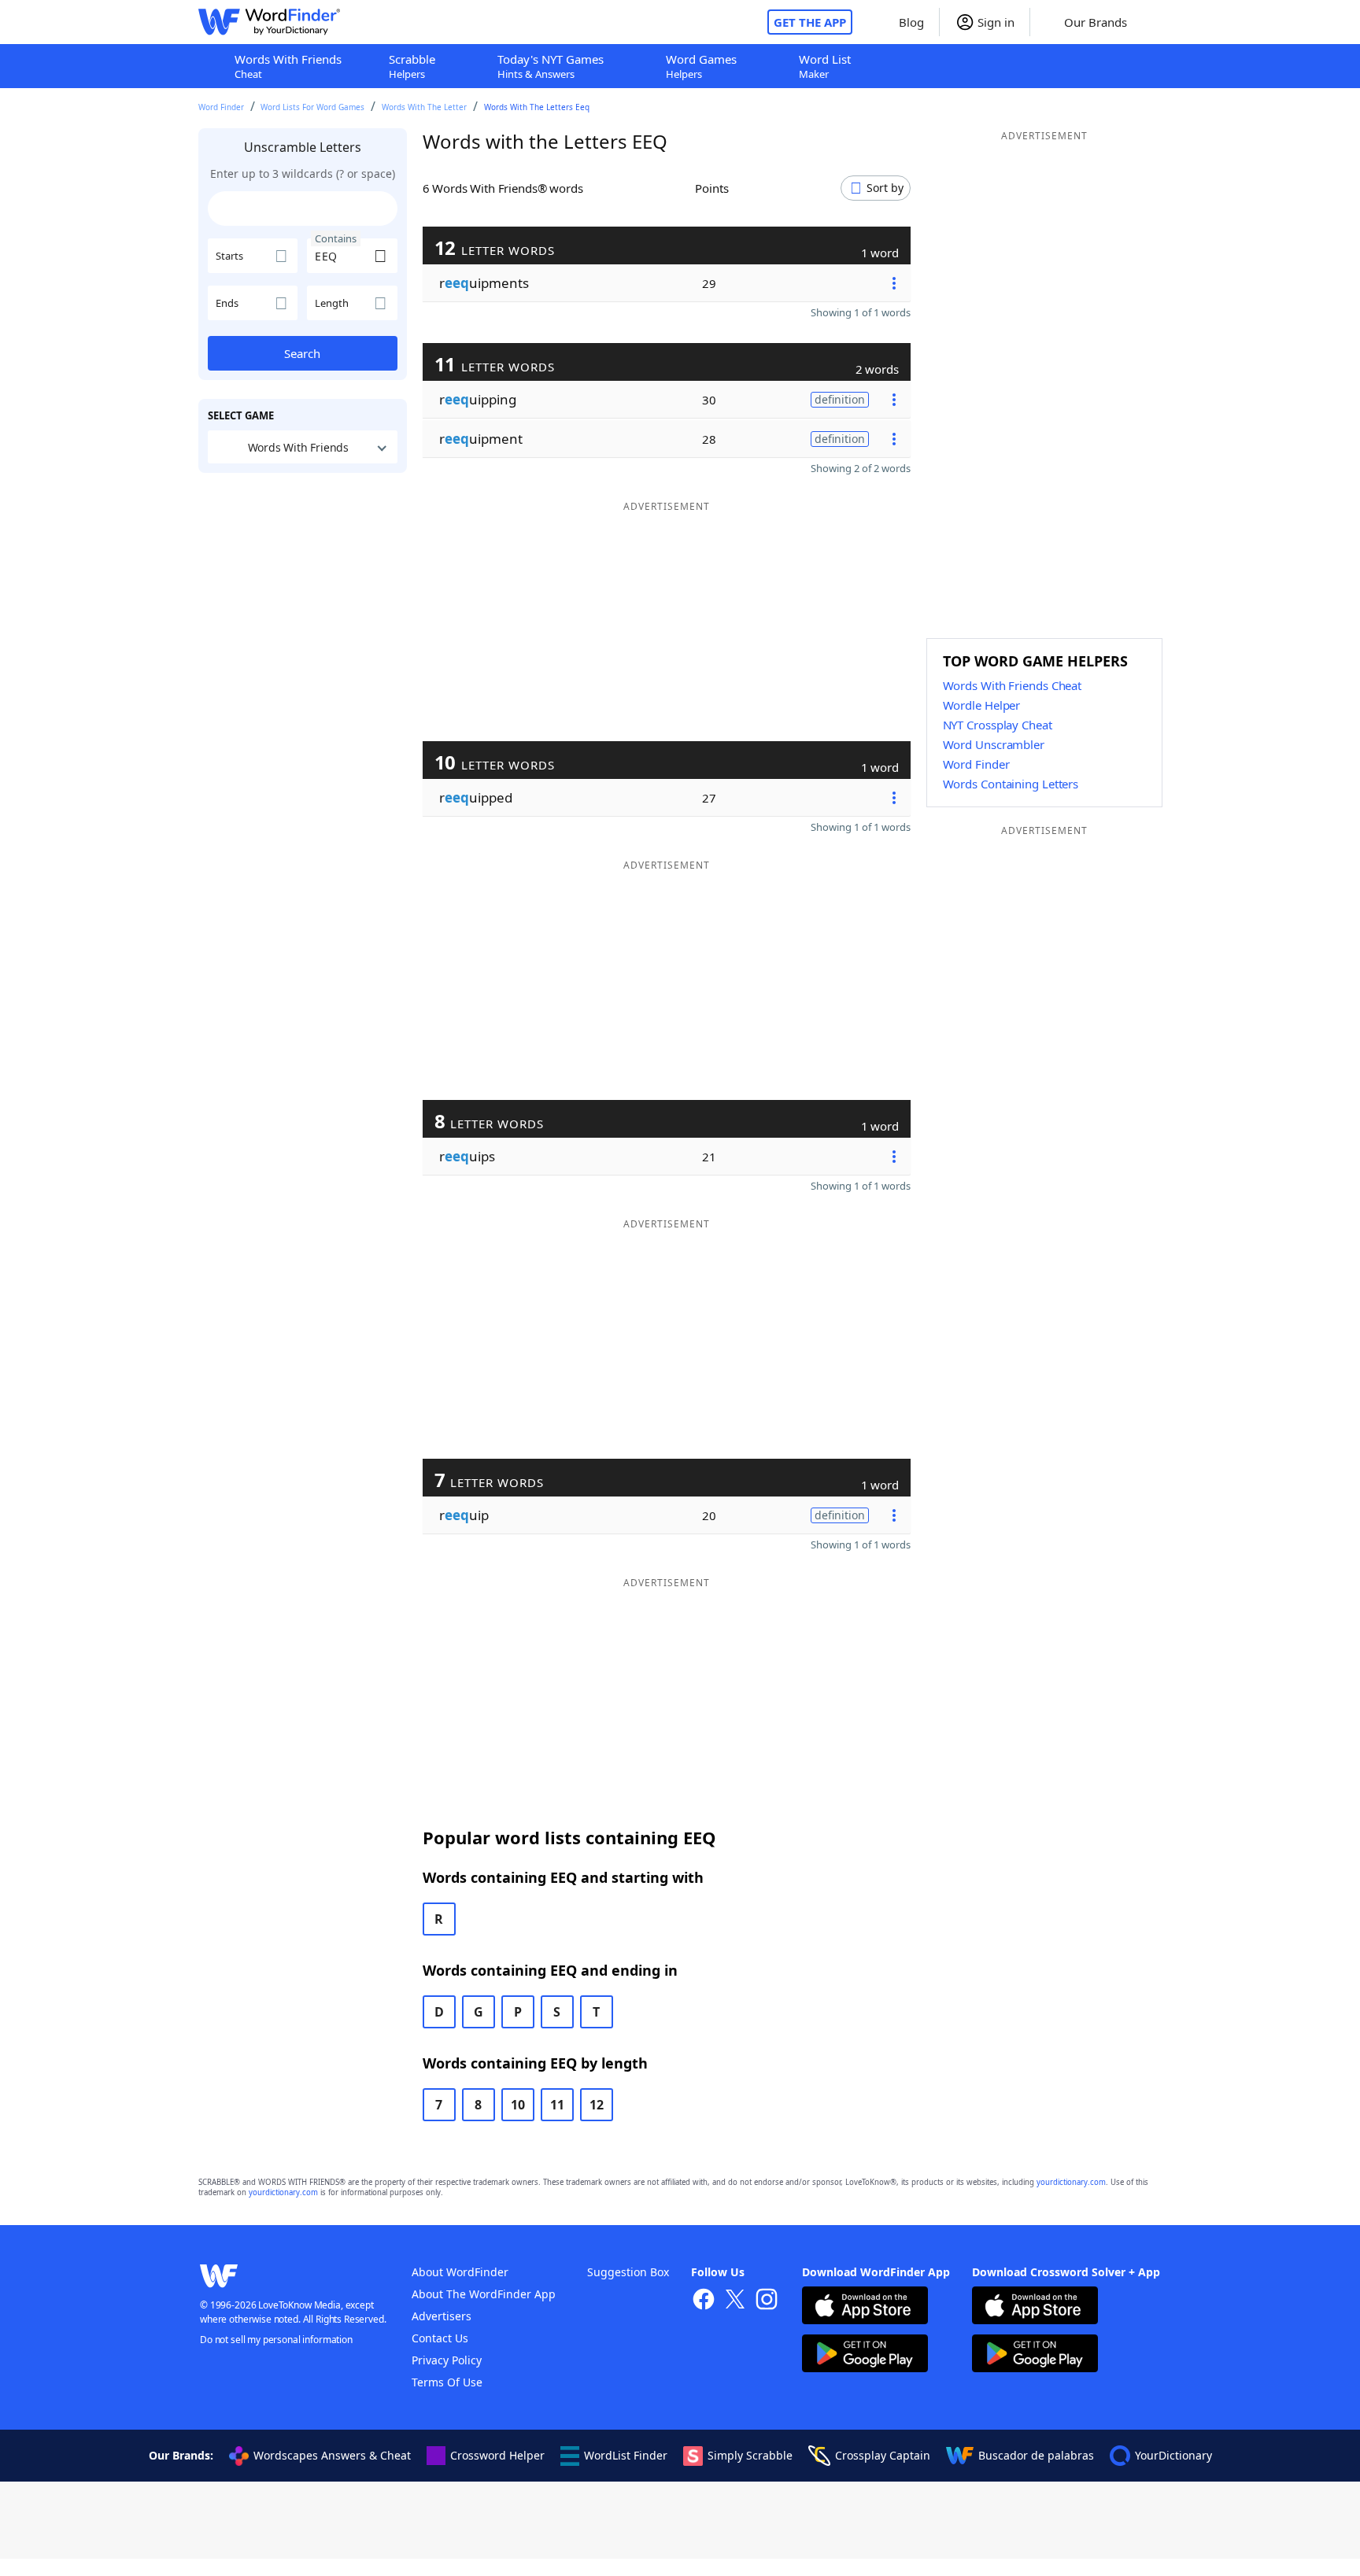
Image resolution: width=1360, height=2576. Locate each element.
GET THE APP (810, 22)
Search (302, 353)
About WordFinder (460, 2272)
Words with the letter (424, 107)
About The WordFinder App (484, 2294)
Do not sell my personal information (276, 2340)
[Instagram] (767, 2301)
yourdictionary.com (1071, 2182)
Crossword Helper (497, 2455)
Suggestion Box (628, 2272)
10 (518, 2105)
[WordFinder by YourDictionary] (269, 22)
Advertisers (442, 2316)
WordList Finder (626, 2455)
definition (840, 399)
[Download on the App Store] (865, 2307)
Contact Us (440, 2338)
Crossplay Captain (883, 2455)
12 (597, 2105)
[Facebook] (704, 2301)
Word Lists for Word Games (312, 107)
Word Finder (221, 107)
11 (557, 2105)
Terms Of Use (447, 2382)
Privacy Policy (447, 2360)
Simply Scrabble (750, 2455)
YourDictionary (1173, 2455)
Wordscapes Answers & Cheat (332, 2455)
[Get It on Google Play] (865, 2355)
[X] (735, 2301)
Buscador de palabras (1036, 2455)
